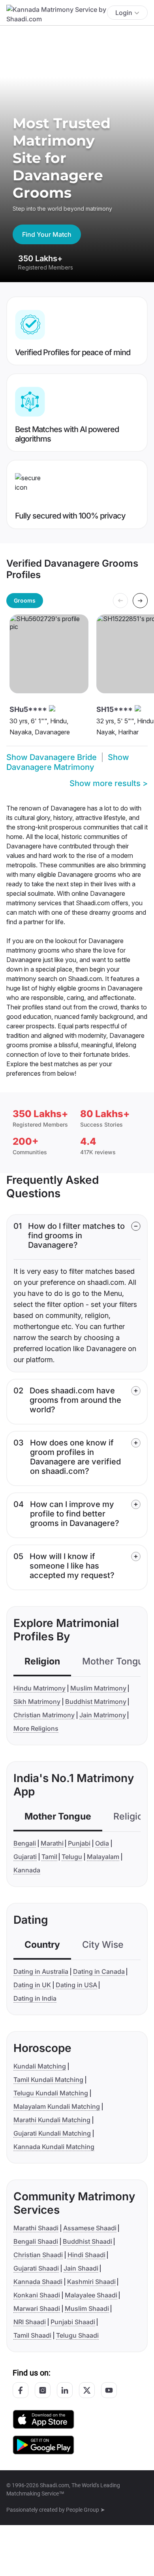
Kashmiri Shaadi (91, 2282)
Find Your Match (47, 234)
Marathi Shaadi (36, 2228)
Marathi (52, 1843)
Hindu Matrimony (39, 1688)
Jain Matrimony (103, 1715)
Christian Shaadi (38, 2255)
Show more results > (109, 783)
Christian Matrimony (44, 1715)
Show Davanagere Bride (52, 757)
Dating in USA (76, 1985)
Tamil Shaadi (32, 2335)
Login (124, 13)
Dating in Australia (41, 1971)
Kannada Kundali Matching (54, 2147)
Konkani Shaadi (37, 2295)
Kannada (27, 1870)
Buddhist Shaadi (87, 2241)
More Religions (36, 1728)
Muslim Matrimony (98, 1688)
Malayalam (103, 1857)
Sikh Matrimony (37, 1702)
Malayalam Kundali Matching (57, 2106)
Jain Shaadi (81, 2268)
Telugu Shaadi (77, 2335)
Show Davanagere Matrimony (68, 762)
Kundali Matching (40, 2066)
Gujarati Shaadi (36, 2268)
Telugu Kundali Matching (51, 2093)
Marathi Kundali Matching (52, 2120)
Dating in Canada (99, 1971)
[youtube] (109, 2390)
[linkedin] (65, 2390)
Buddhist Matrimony (96, 1702)
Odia (102, 1843)
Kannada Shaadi (38, 2282)
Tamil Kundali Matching (48, 2080)
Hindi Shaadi (86, 2255)
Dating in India (35, 1998)
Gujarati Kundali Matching (52, 2133)
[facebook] (21, 2390)
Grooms (25, 600)
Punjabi (79, 1843)
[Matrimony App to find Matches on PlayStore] (43, 2444)
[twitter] (87, 2390)
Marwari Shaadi (37, 2308)
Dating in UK (32, 1985)
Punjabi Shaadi (73, 2322)
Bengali (25, 1843)
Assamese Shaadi (90, 2228)
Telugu (72, 1857)
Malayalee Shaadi (91, 2295)
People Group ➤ (85, 2510)
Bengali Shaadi (36, 2241)
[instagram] (43, 2390)
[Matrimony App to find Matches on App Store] (43, 2419)
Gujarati (25, 1857)
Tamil (49, 1857)
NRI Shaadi (30, 2322)
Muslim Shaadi (87, 2308)
